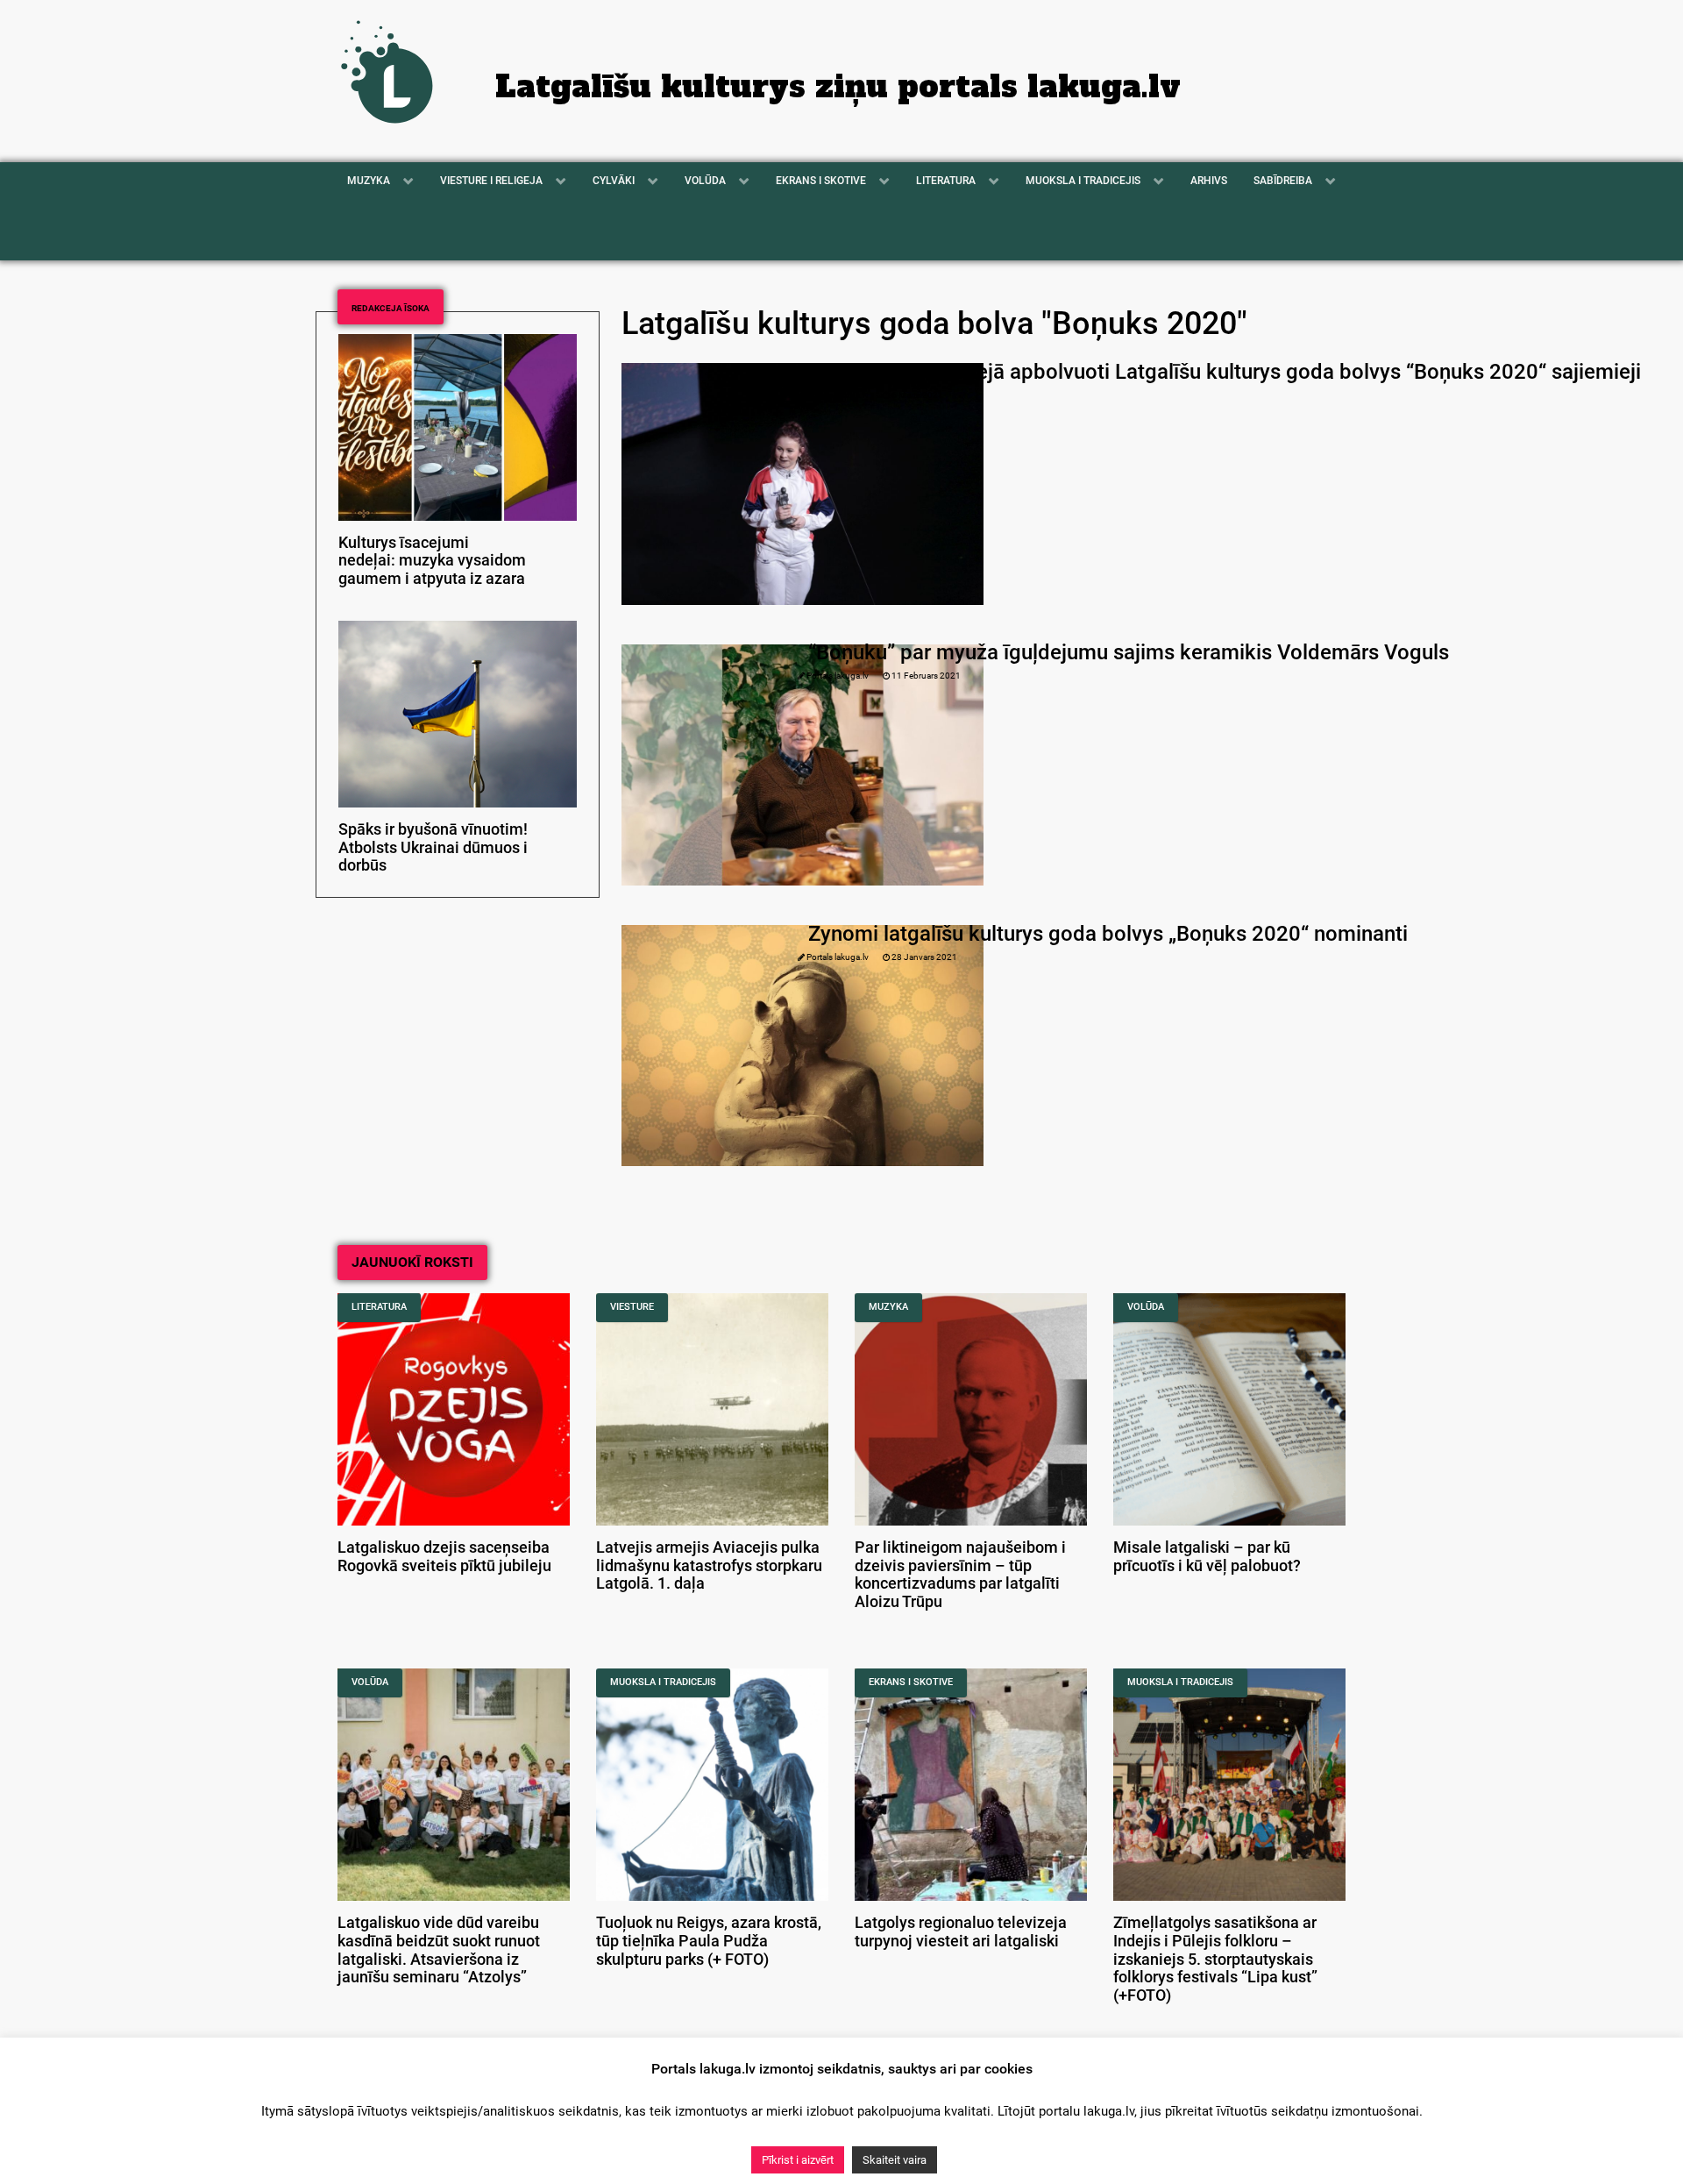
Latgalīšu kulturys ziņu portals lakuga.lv (838, 87)
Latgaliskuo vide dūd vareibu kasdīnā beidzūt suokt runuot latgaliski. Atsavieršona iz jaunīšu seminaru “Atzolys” (439, 1950)
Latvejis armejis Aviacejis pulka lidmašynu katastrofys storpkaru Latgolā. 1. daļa (709, 1566)
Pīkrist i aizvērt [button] (798, 2160)
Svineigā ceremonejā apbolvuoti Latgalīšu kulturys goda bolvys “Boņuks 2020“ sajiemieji (1225, 372)
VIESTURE (632, 1307)
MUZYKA (888, 1307)
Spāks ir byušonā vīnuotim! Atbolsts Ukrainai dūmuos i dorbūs (433, 848)
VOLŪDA (1146, 1307)
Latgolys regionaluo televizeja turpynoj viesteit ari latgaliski (961, 1932)
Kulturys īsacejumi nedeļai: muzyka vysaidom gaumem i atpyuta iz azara (432, 561)
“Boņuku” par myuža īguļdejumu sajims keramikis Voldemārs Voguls (1129, 652)
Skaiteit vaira (895, 2160)
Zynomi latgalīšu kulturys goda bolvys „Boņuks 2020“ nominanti (1108, 934)
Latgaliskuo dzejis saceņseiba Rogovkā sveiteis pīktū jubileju (444, 1557)
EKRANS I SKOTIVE (911, 1682)
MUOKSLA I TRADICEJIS (663, 1682)
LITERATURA (379, 1307)
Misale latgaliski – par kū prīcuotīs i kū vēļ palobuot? (1207, 1557)
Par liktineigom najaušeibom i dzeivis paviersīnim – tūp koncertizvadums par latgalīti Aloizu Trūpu (960, 1575)
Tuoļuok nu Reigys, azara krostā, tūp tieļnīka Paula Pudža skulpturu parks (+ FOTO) (709, 1941)
